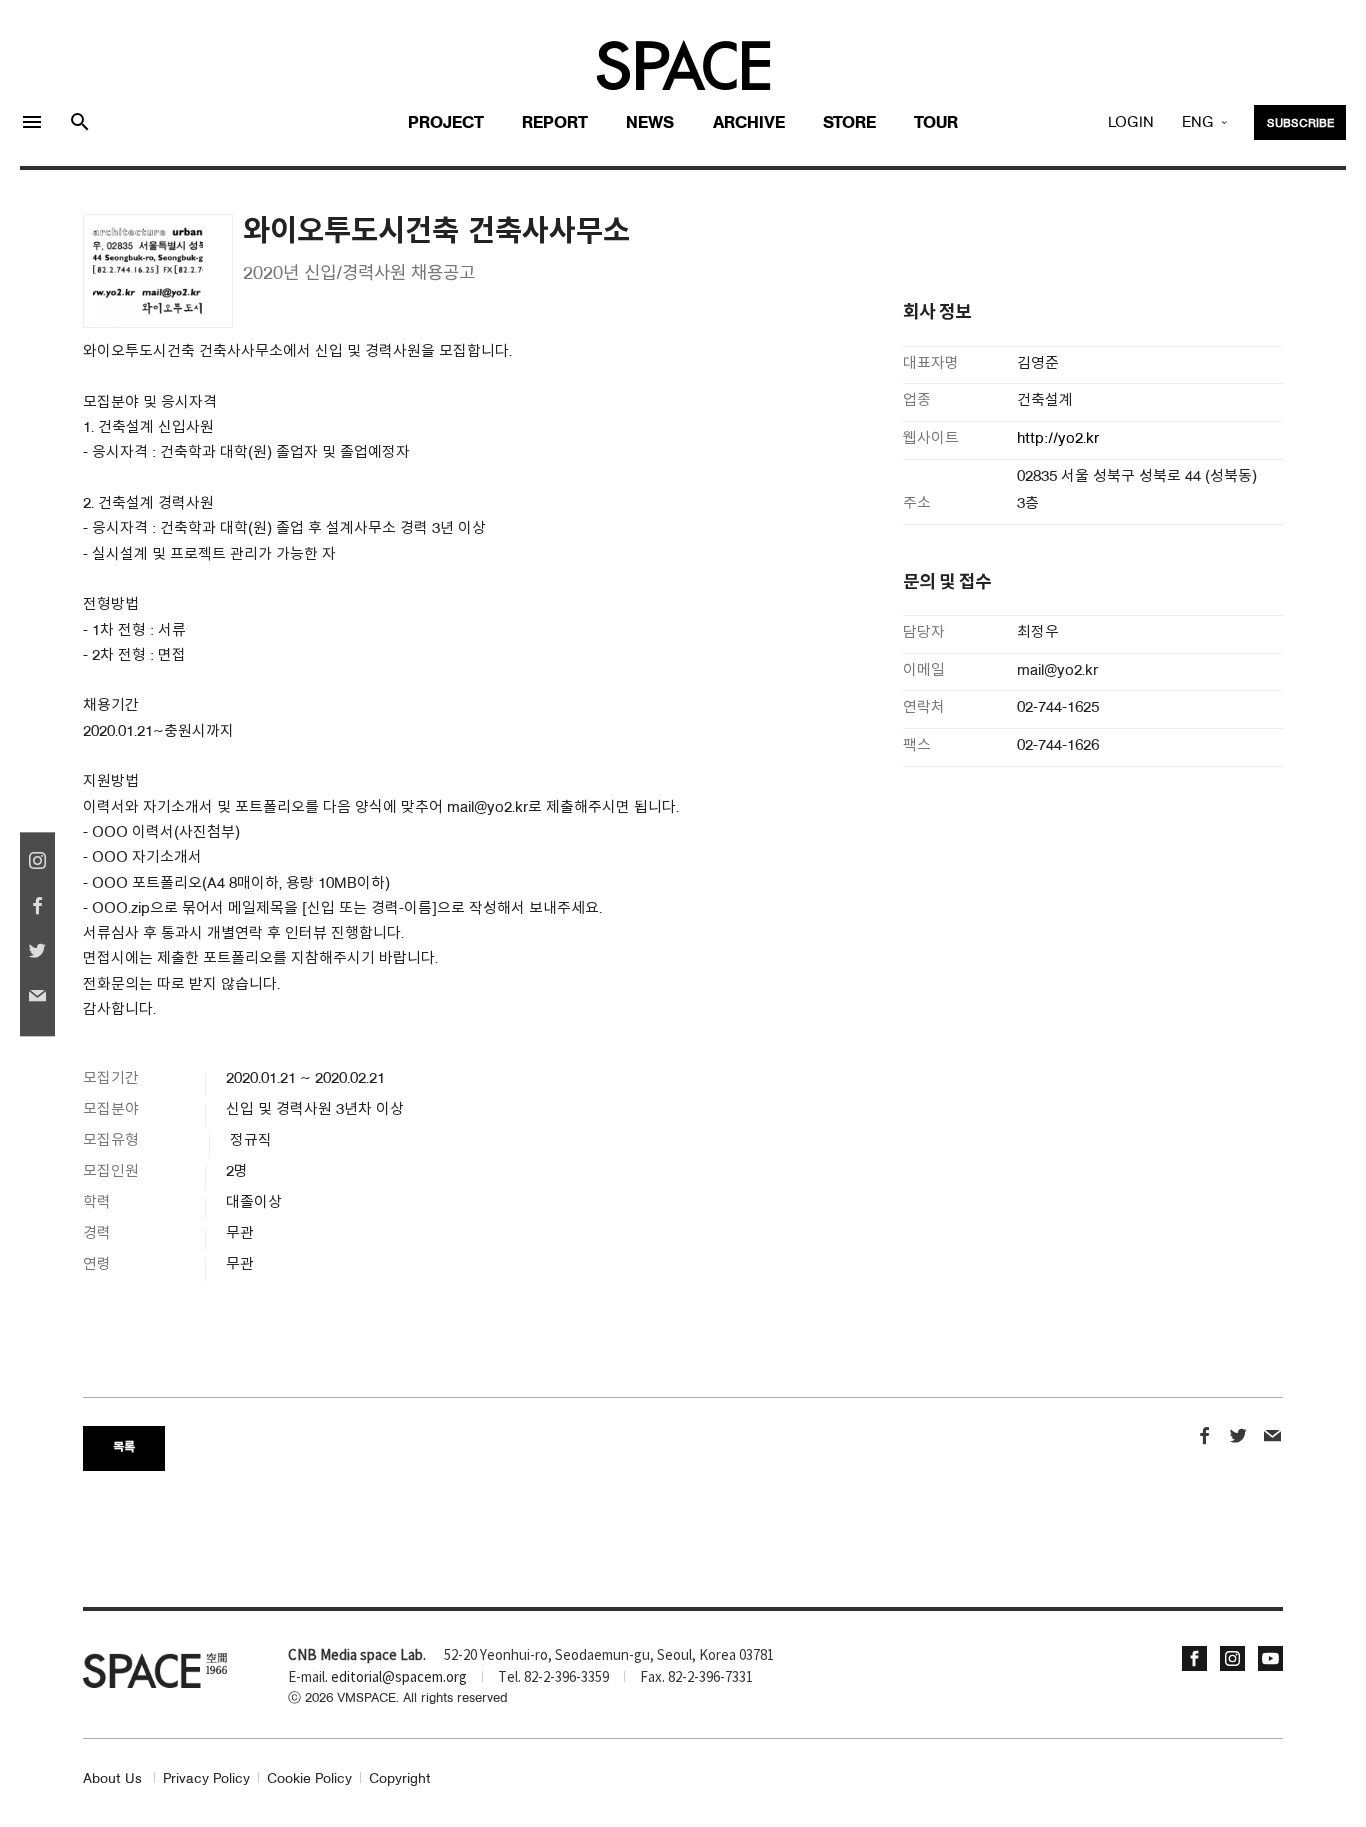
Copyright (400, 1779)
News (650, 123)
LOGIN (1131, 123)
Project (446, 123)
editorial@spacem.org (399, 1678)
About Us (112, 1779)
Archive (749, 123)
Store (849, 123)
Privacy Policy (206, 1779)
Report (555, 123)
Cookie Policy (309, 1779)
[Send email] (1272, 1438)
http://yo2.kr (1060, 439)
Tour (936, 123)
